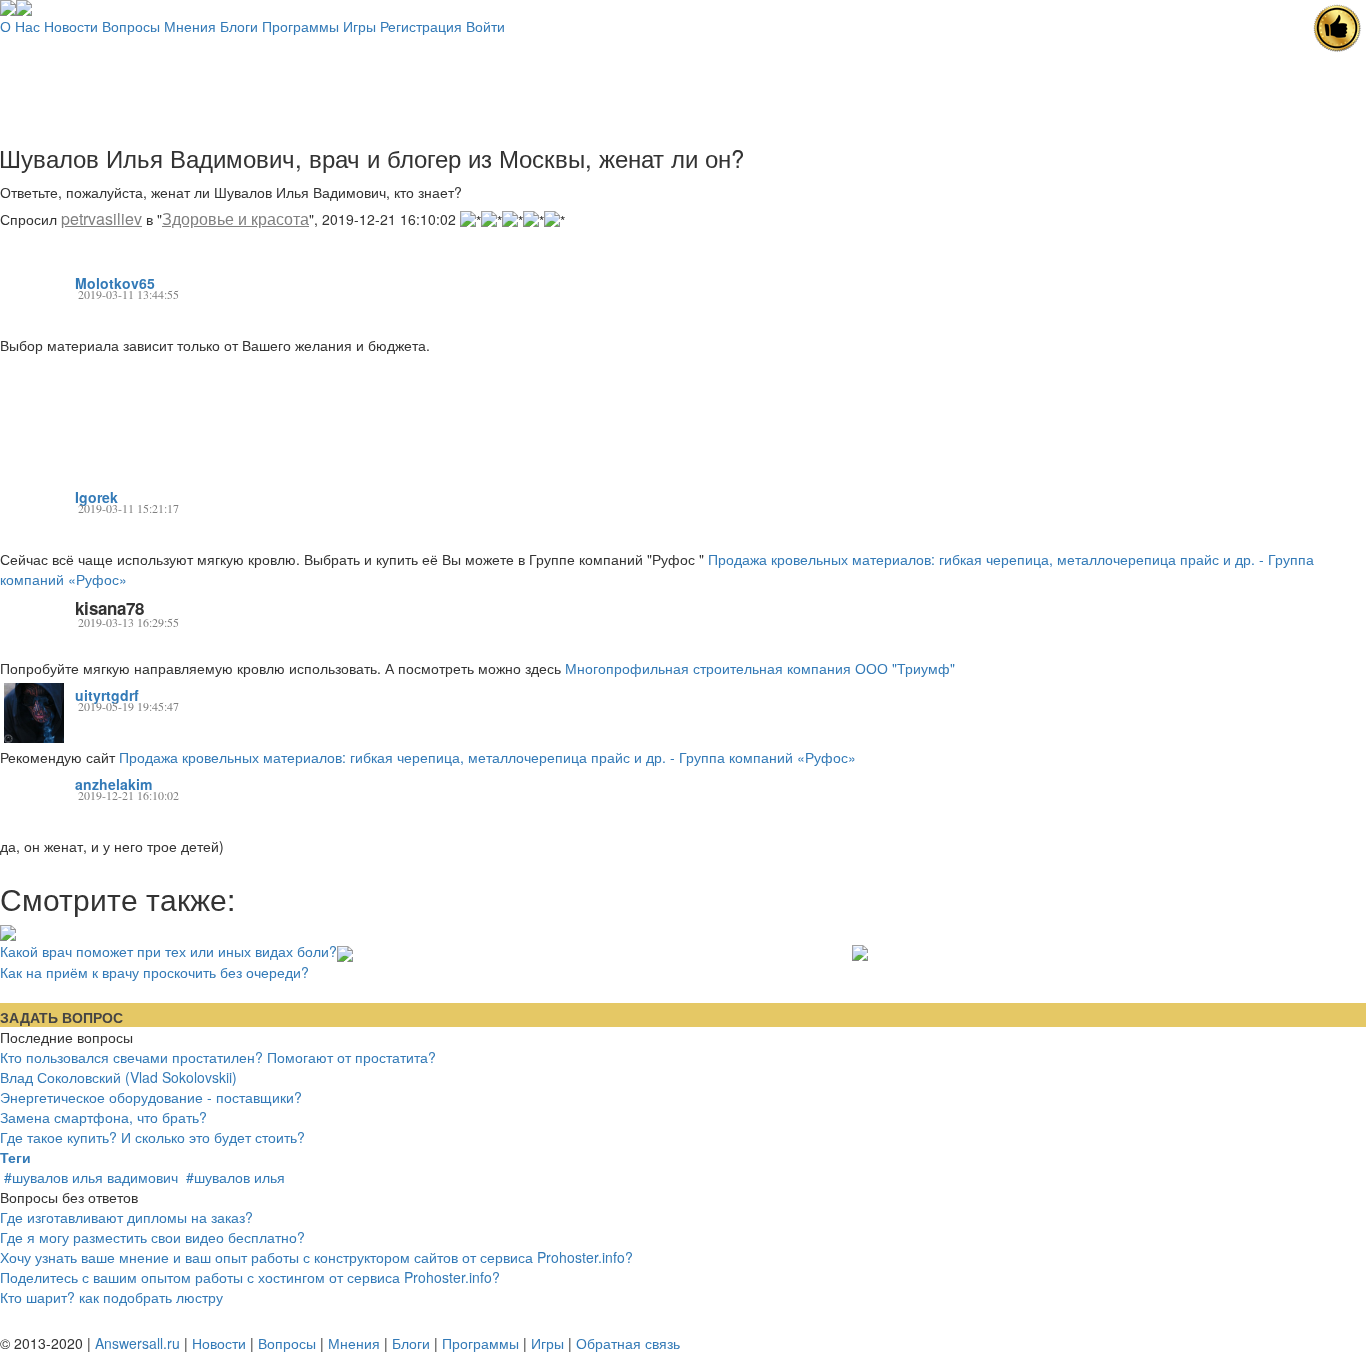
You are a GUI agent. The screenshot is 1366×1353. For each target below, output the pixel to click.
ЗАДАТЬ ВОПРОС (61, 1017)
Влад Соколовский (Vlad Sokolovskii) (118, 1077)
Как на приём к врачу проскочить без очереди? (154, 971)
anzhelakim (113, 784)
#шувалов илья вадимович (91, 1177)
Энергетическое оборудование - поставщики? (151, 1097)
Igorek (96, 497)
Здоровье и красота (235, 218)
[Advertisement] (683, 81)
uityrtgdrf (107, 695)
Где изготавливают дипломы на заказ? (126, 1217)
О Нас (20, 26)
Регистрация (421, 26)
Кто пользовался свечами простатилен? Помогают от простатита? (218, 1057)
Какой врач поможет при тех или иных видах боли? (168, 951)
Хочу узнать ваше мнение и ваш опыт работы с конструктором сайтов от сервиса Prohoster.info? (316, 1257)
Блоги (239, 26)
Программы (300, 26)
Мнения (190, 26)
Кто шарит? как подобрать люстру (111, 1297)
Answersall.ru (137, 1343)
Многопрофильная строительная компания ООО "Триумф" (760, 668)
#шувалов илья (235, 1177)
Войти (485, 26)
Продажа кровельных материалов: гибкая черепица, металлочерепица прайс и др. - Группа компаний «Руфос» (487, 757)
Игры (359, 26)
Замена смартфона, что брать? (103, 1117)
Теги (15, 1157)
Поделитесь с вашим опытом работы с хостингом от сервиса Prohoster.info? (250, 1277)
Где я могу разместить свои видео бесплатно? (152, 1237)
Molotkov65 (115, 283)
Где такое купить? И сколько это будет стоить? (152, 1137)
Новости (71, 26)
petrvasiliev (101, 218)
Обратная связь (628, 1343)
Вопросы (131, 26)
